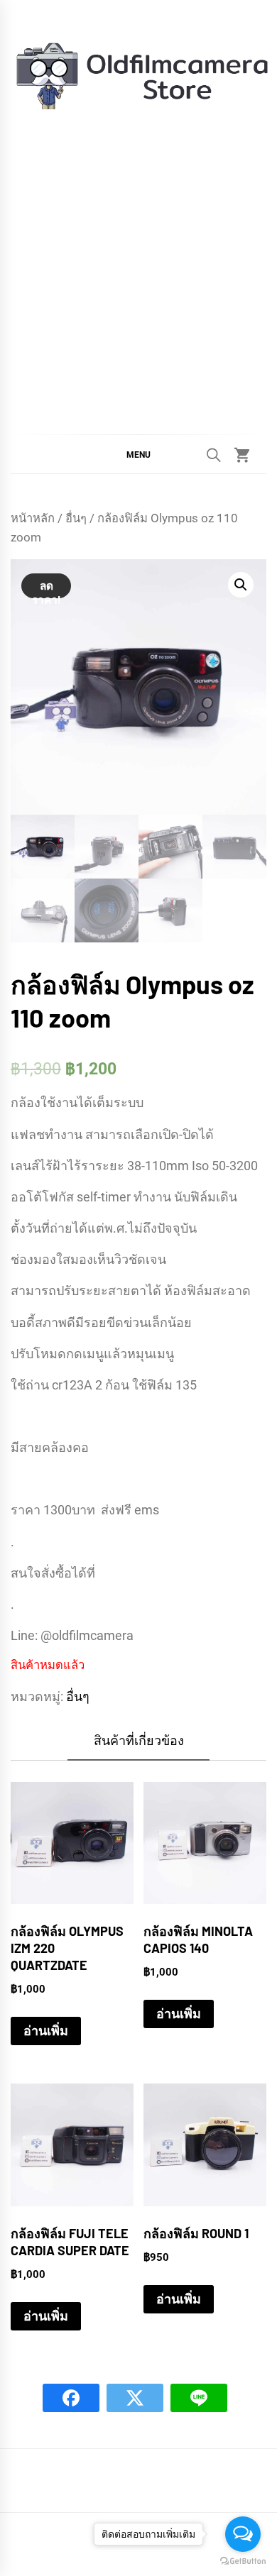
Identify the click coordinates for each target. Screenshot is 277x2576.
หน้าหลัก (33, 518)
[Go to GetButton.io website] (243, 2561)
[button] (138, 454)
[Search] (214, 455)
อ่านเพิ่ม (46, 2031)
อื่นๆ (76, 518)
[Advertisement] (138, 260)
